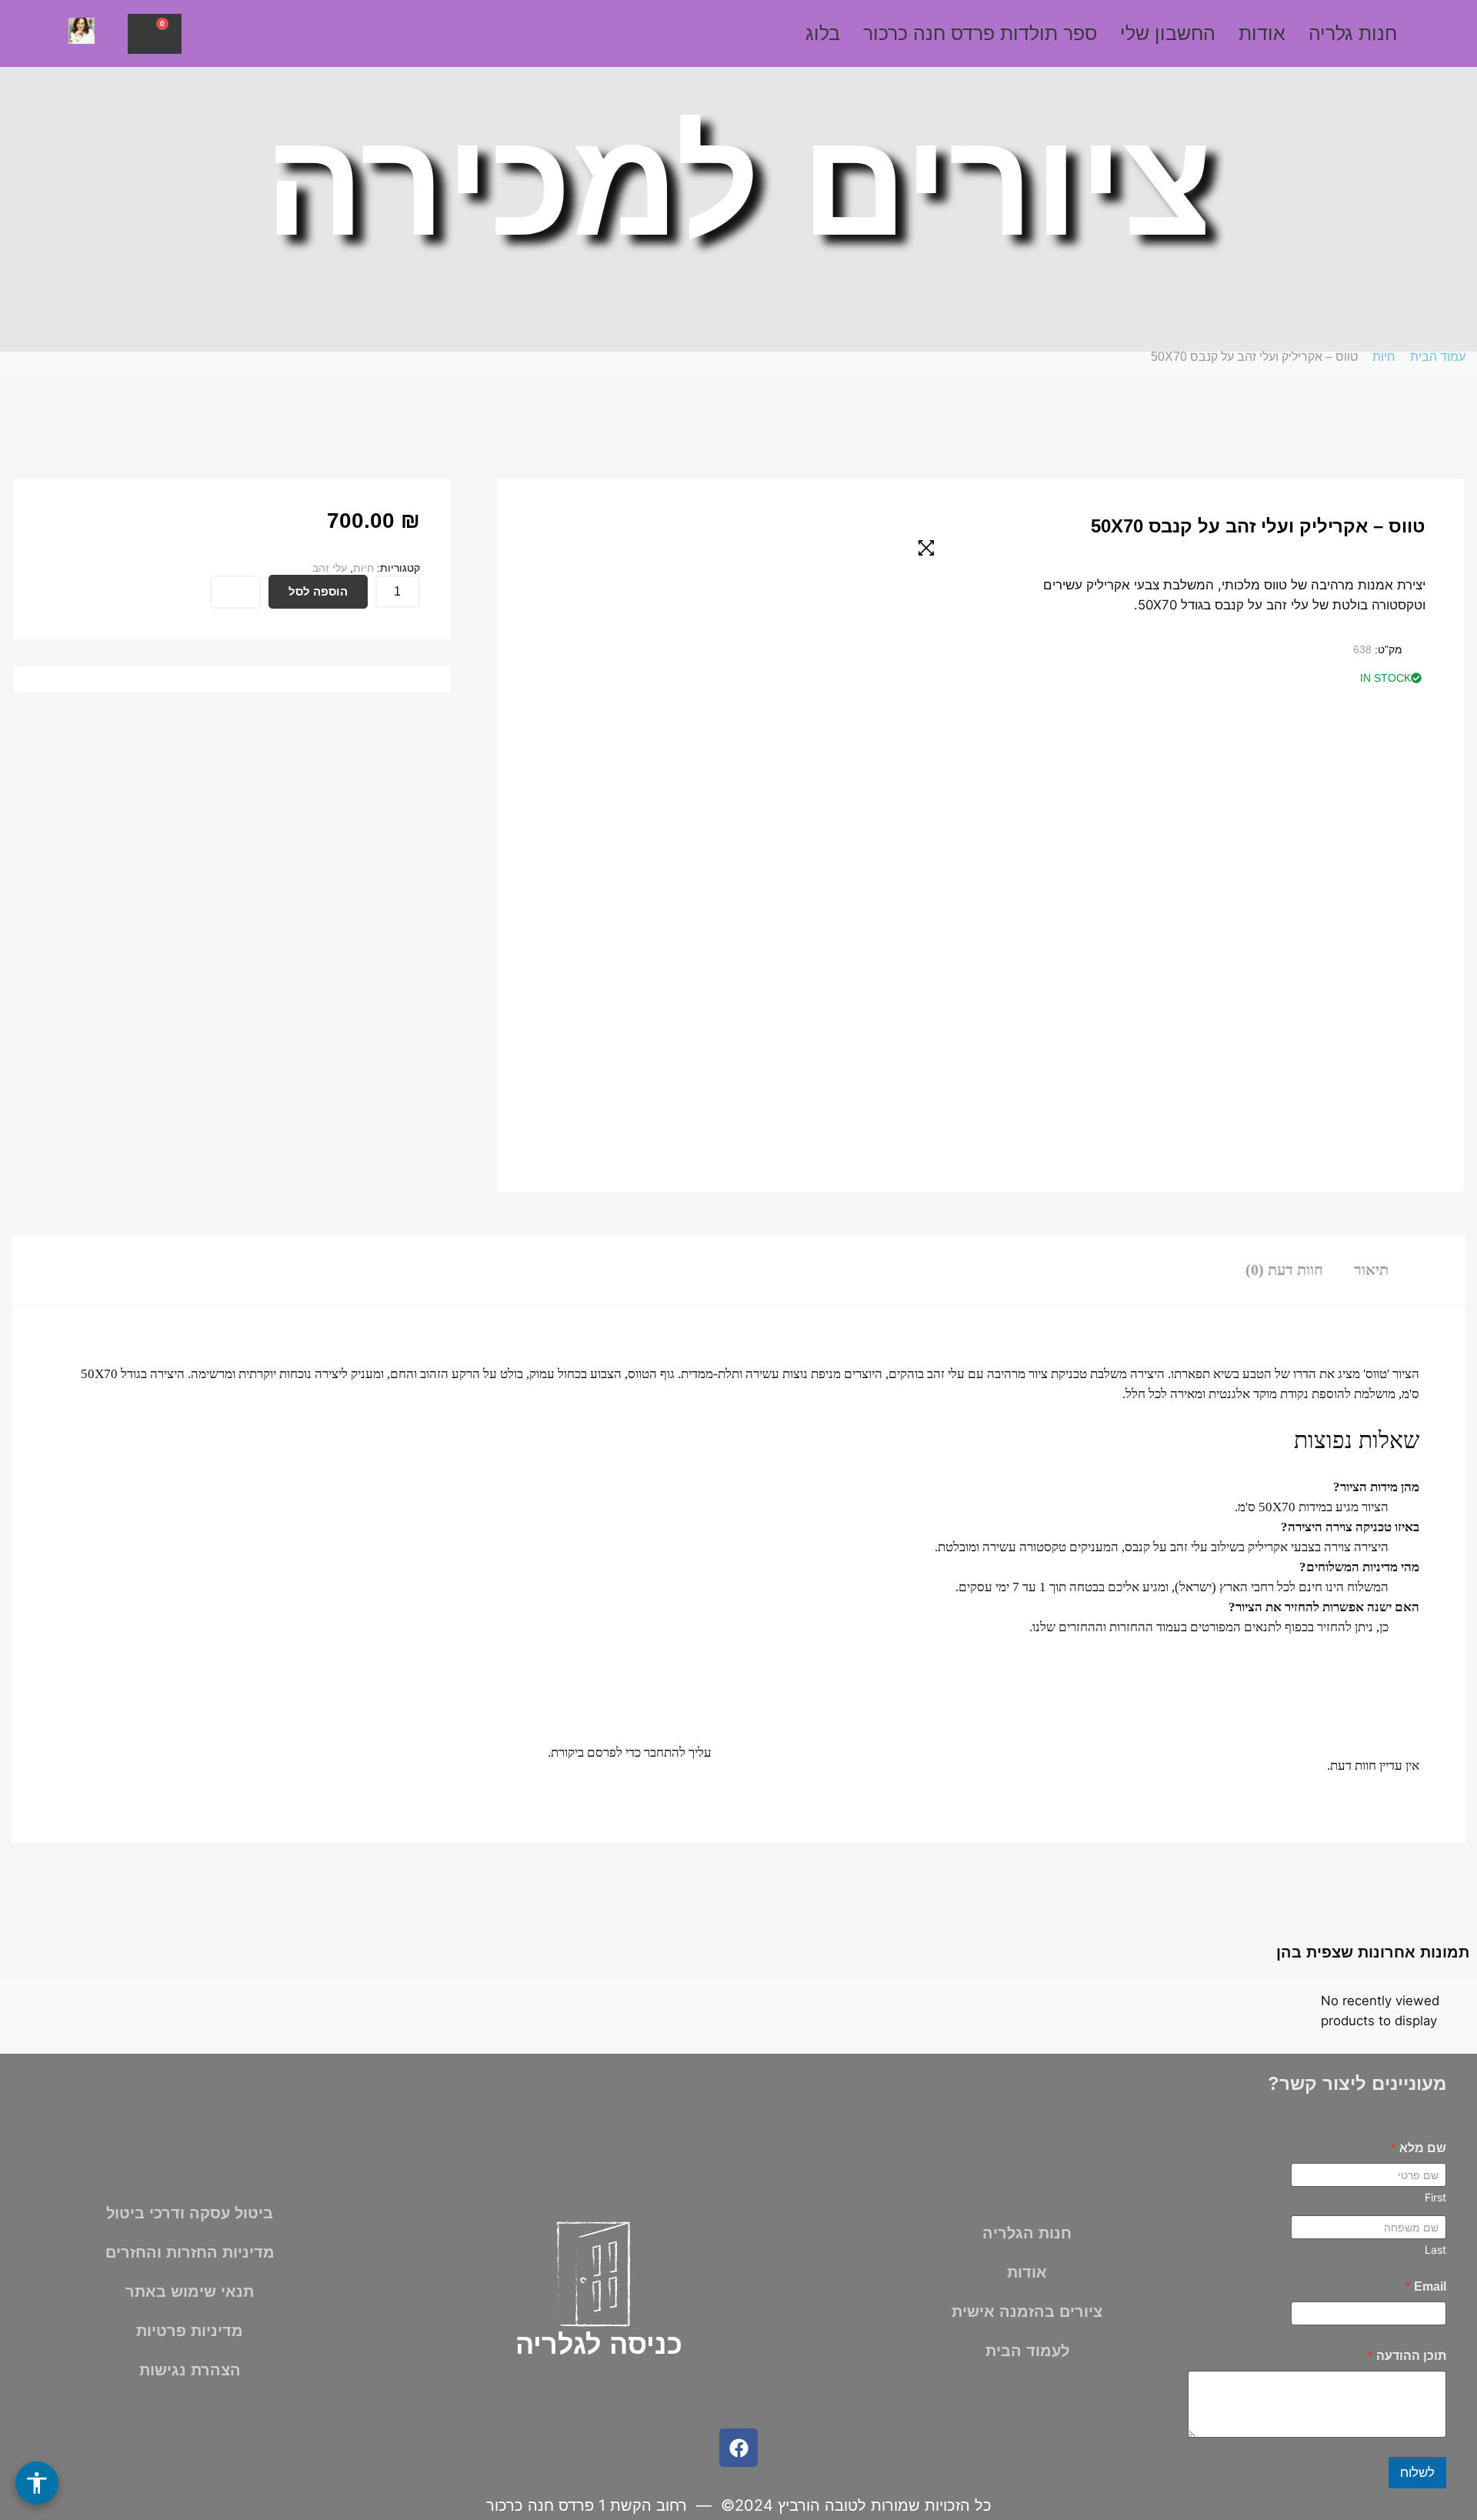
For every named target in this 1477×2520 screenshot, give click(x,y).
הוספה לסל (318, 591)
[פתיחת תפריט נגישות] (37, 2483)
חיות (1384, 357)
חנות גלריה (1353, 33)
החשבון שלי (1168, 33)
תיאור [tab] (1371, 1270)
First (1435, 2197)
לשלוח (1417, 2473)
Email (1425, 2286)
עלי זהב (330, 568)
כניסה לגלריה (599, 2344)
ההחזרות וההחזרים (1106, 1627)
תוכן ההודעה (1407, 2356)
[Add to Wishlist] (235, 592)
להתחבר (665, 1752)
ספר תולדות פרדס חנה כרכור (980, 33)
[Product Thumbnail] (926, 548)
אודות (1262, 33)
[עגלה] (155, 34)
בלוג (823, 33)
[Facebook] (738, 2448)
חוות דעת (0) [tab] (1284, 1270)
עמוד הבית (1438, 357)
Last (1435, 2250)
